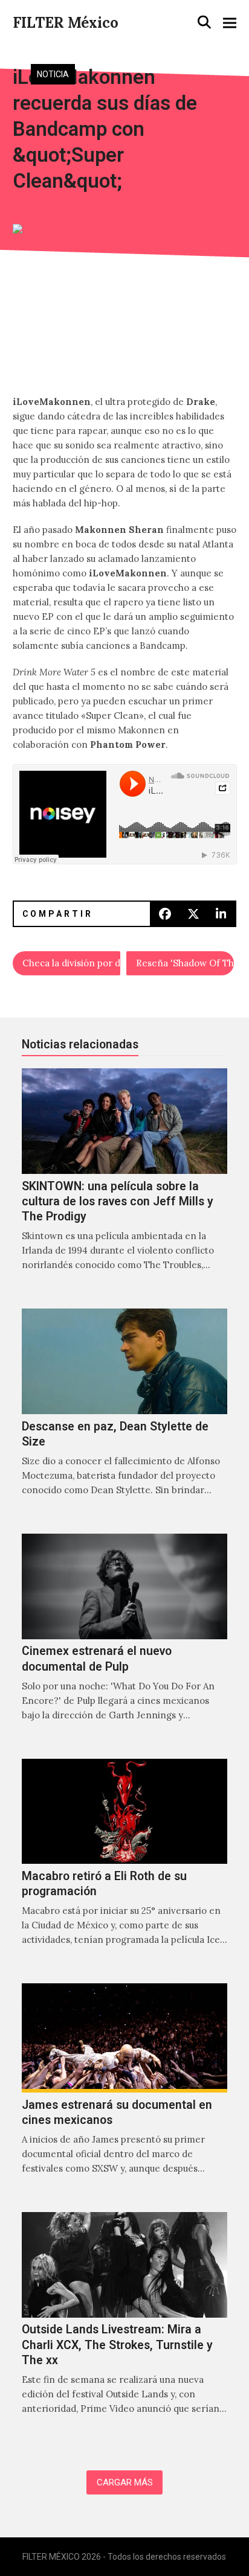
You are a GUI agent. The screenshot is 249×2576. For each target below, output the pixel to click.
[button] (204, 22)
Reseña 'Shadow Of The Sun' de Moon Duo (185, 963)
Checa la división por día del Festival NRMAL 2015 (71, 963)
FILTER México (66, 23)
